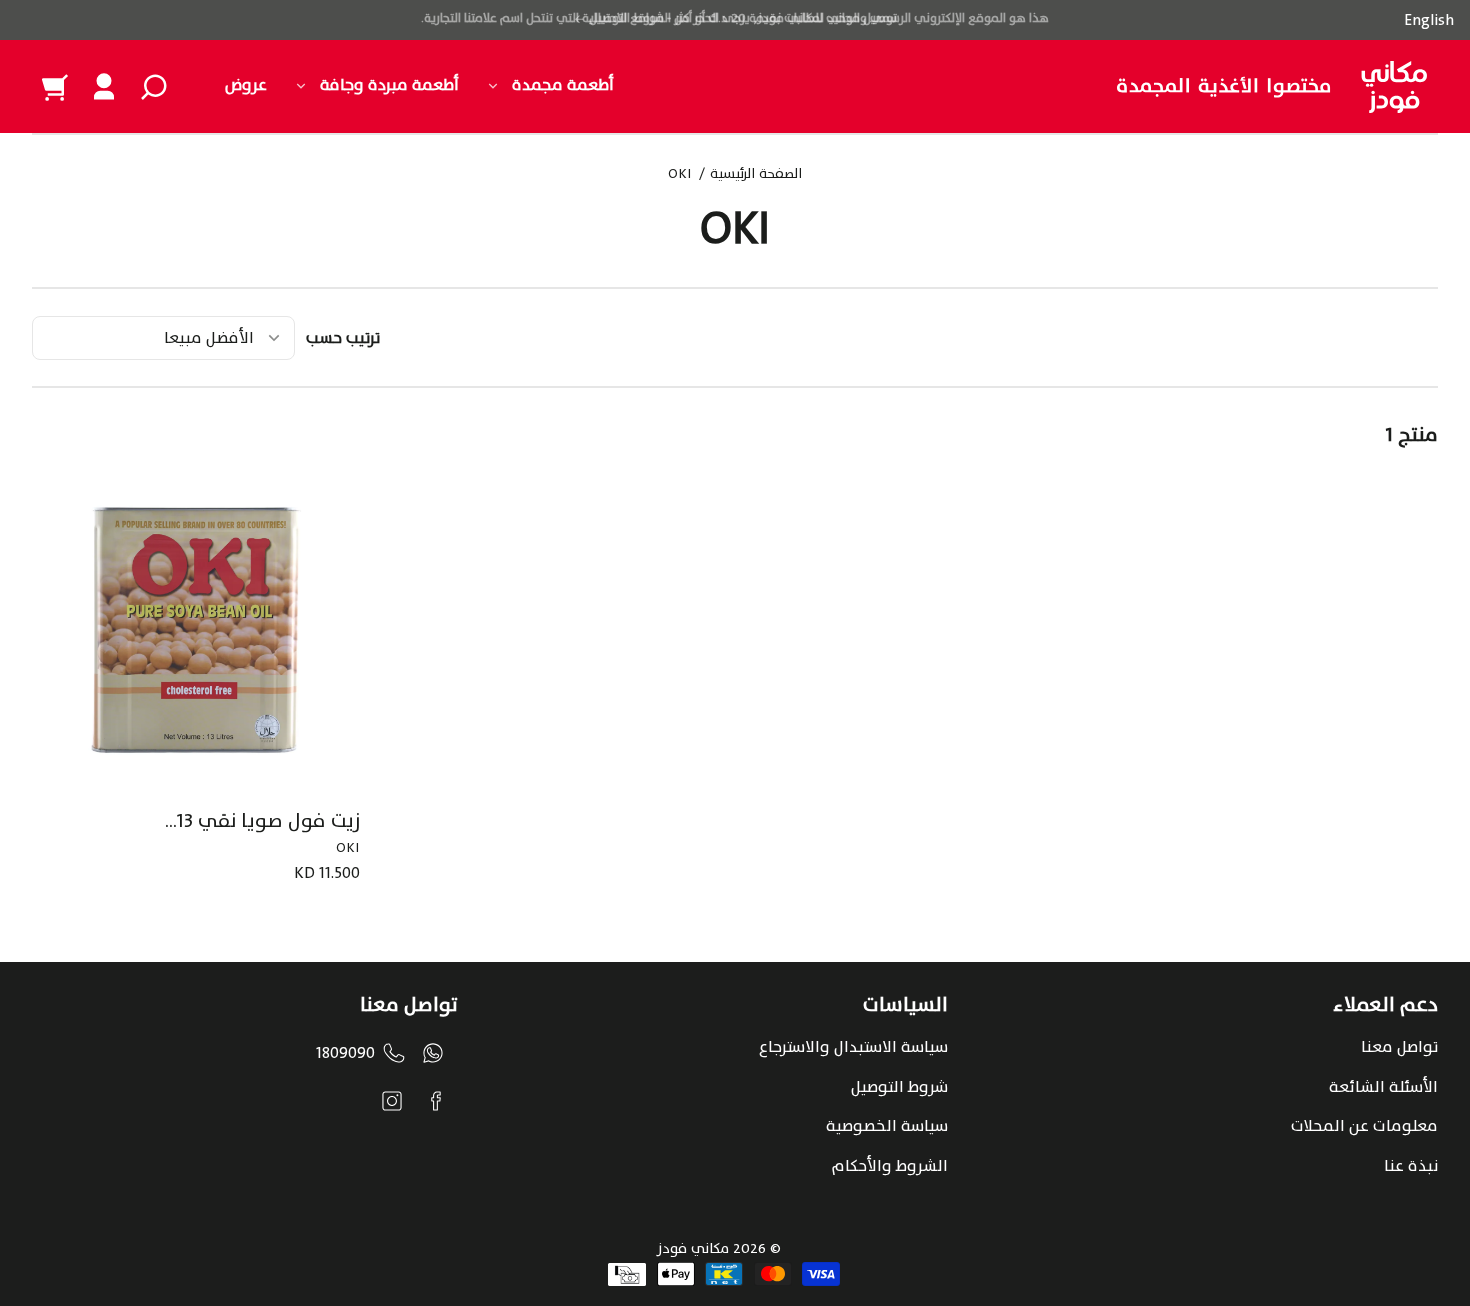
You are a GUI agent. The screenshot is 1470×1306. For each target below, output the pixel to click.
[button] (154, 87)
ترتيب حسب (343, 338)
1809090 (345, 1053)
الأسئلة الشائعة (1383, 1087)
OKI (679, 176)
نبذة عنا (1411, 1166)
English (1429, 20)
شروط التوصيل (899, 1087)
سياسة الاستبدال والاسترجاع (853, 1047)
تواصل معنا (1399, 1047)
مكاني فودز (693, 1248)
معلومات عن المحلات (1364, 1126)
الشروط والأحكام (890, 1166)
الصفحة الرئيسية (756, 176)
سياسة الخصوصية (887, 1126)
